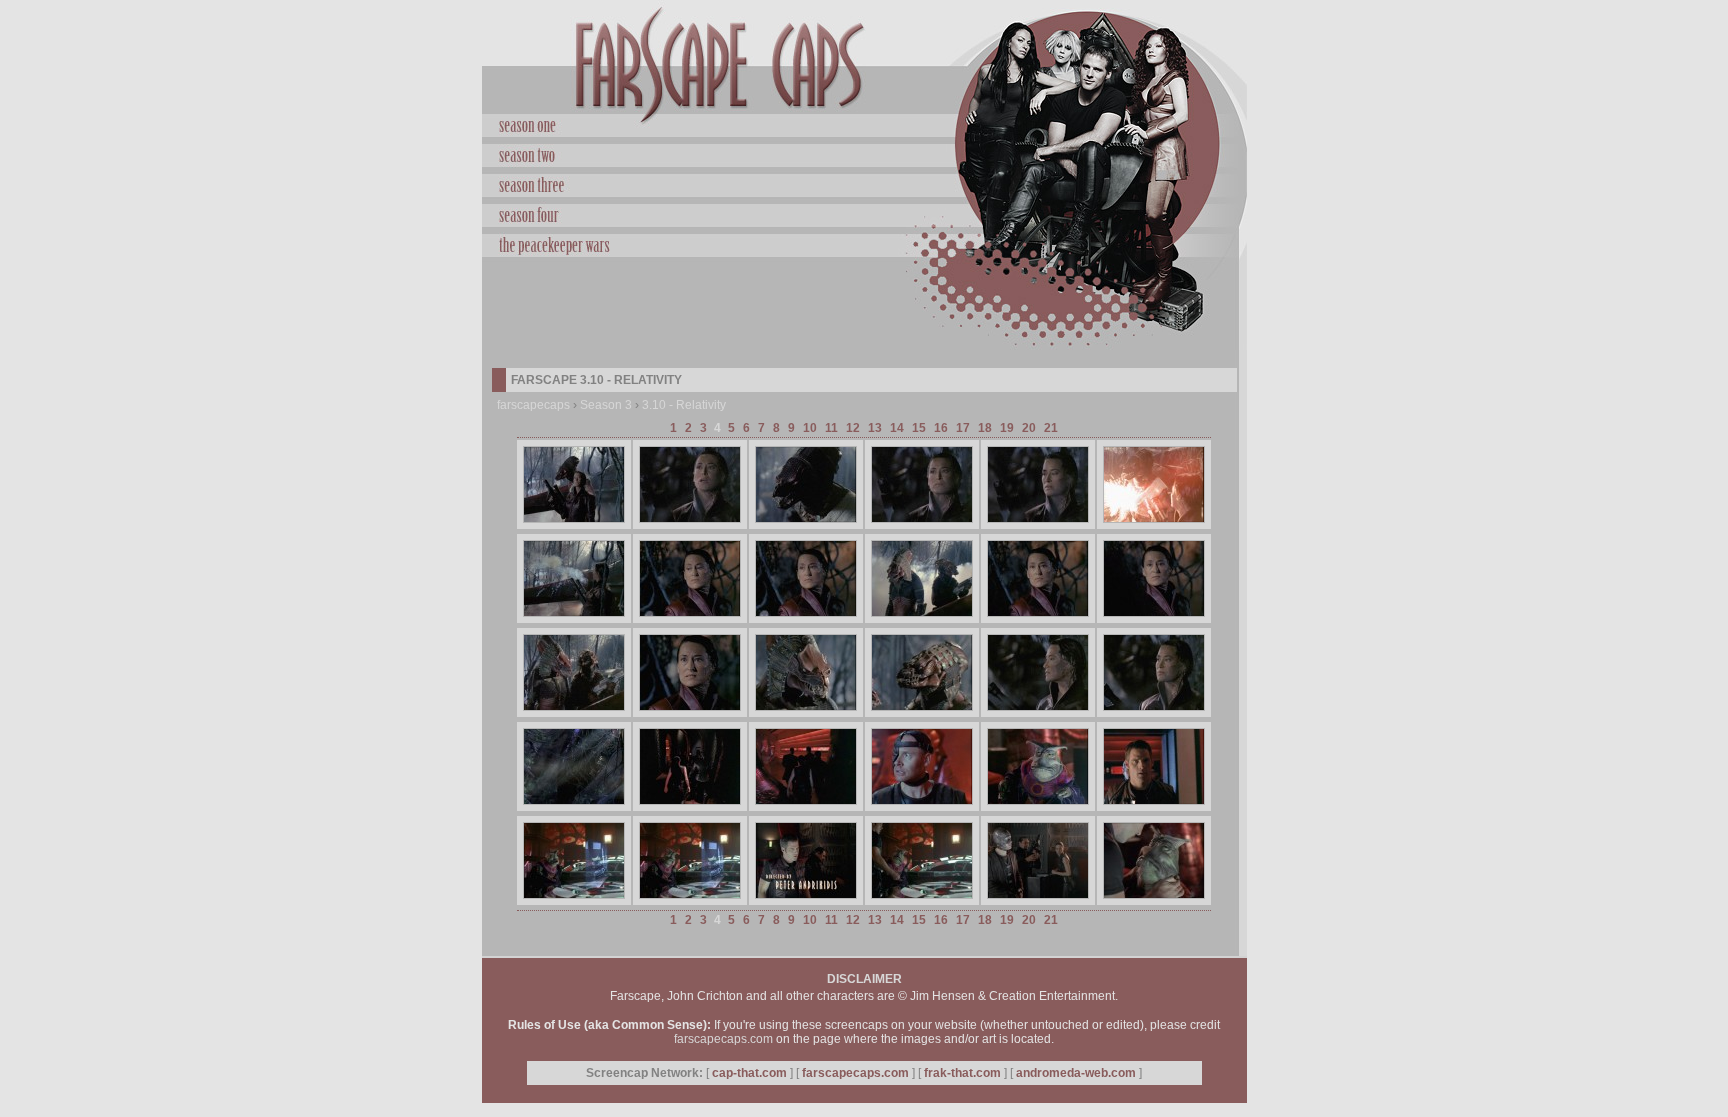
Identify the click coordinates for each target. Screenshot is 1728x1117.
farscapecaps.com (723, 1039)
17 (963, 428)
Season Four (864, 213)
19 (1007, 428)
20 (1029, 428)
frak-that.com (962, 1073)
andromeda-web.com (1076, 1073)
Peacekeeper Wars (864, 243)
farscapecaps (533, 405)
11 (831, 428)
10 (810, 428)
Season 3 (606, 405)
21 (1051, 428)
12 (853, 428)
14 (897, 428)
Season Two (864, 153)
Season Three (864, 183)
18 (985, 428)
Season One (864, 126)
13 (875, 428)
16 (941, 428)
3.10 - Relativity (684, 405)
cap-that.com (749, 1073)
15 (919, 428)
